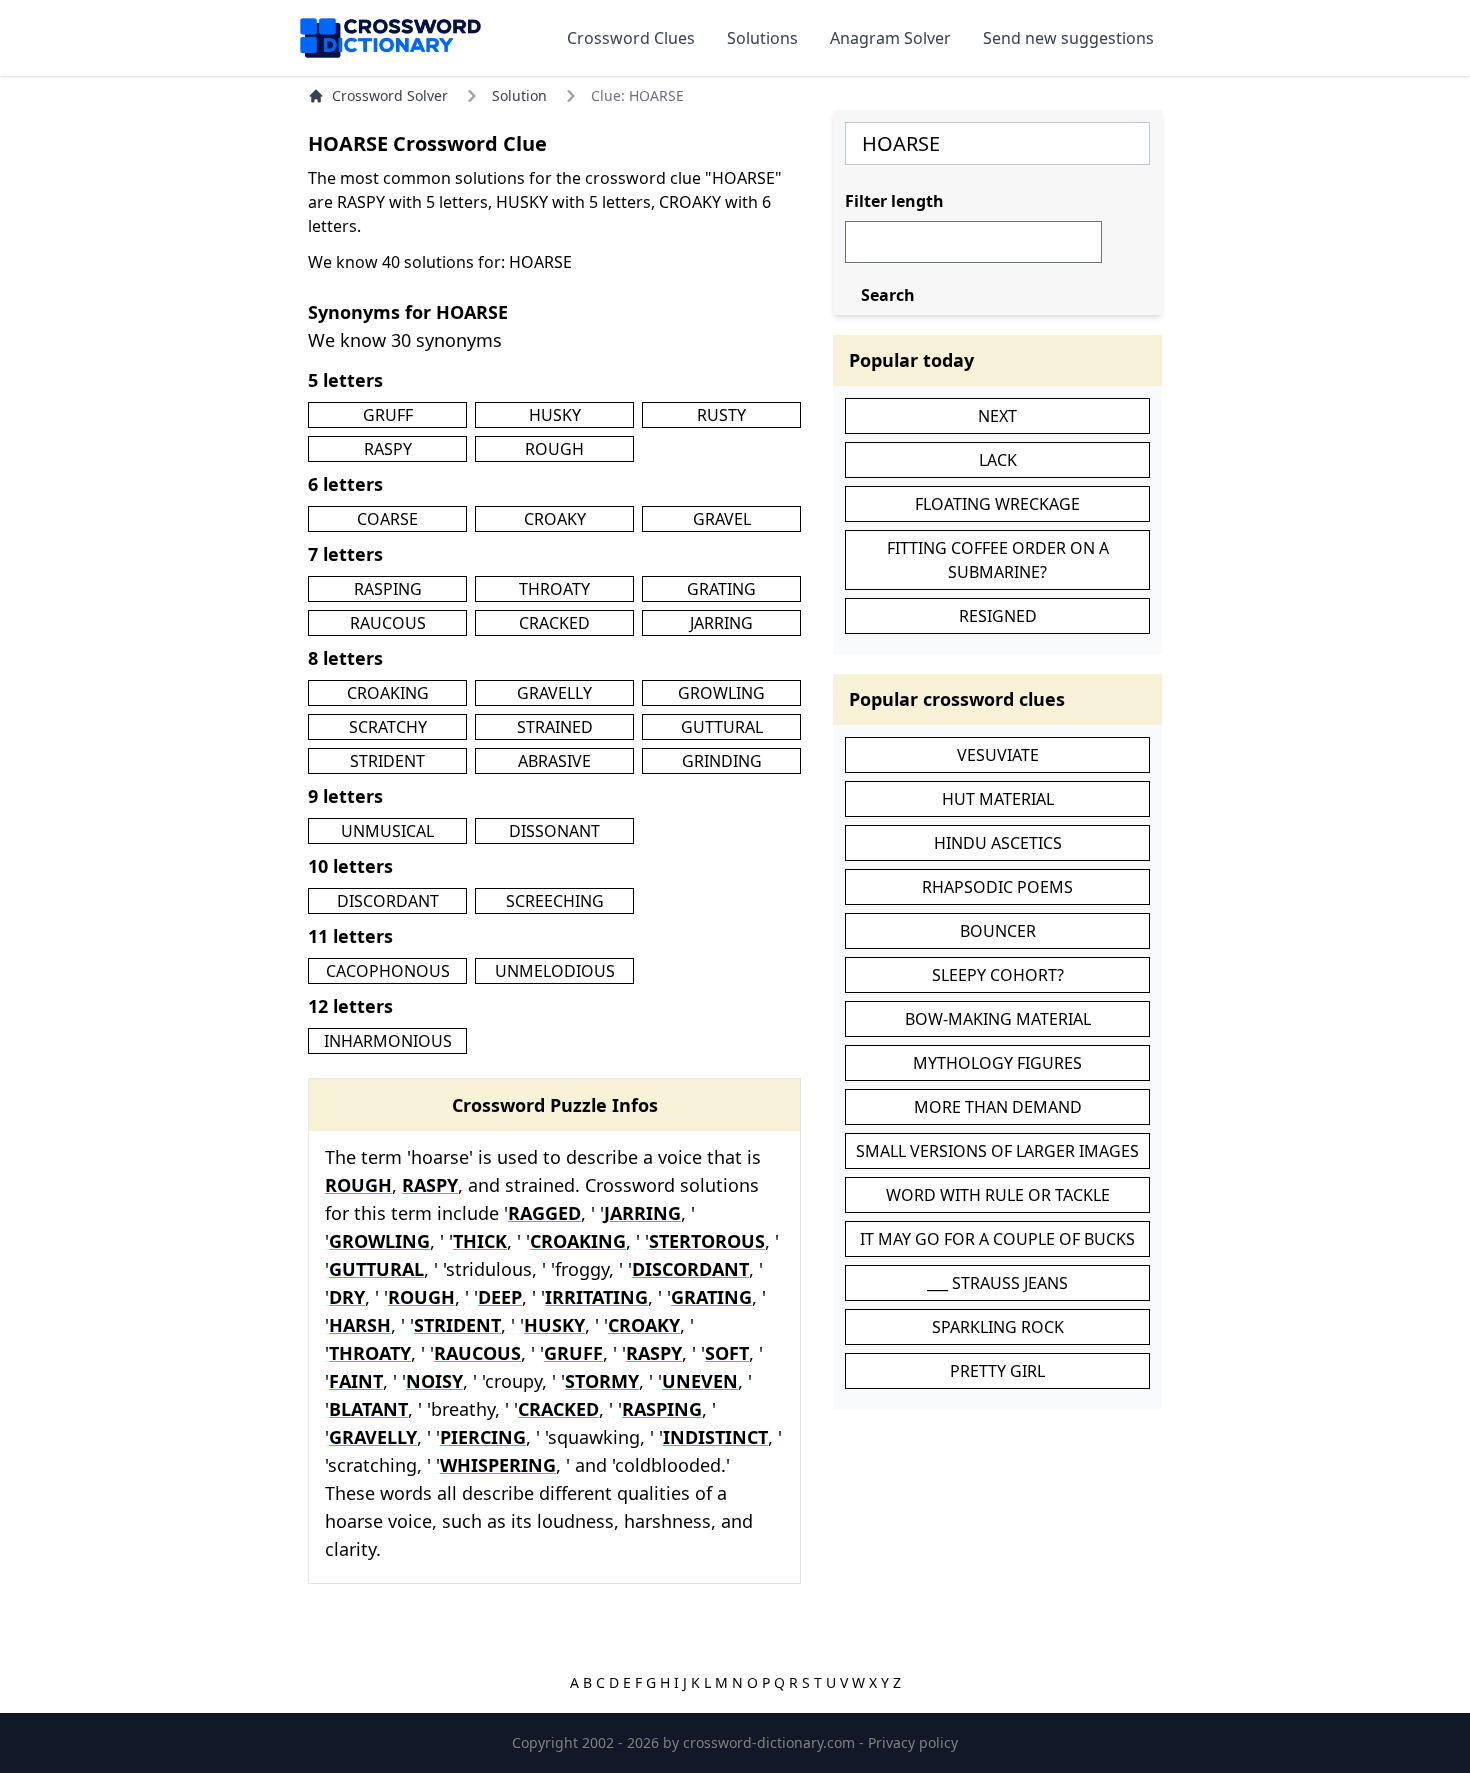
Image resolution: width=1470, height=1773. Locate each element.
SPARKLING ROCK (998, 1327)
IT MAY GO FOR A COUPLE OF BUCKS (997, 1239)
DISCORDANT (388, 901)
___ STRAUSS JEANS (997, 1283)
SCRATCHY (388, 727)
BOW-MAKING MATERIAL (998, 1019)
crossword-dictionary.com (771, 1742)
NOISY (434, 1381)
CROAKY (555, 519)
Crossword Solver (390, 95)
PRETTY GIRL (997, 1371)
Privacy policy (913, 1742)
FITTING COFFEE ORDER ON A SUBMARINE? (998, 560)
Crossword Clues (631, 38)
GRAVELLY (554, 693)
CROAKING (388, 693)
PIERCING (483, 1437)
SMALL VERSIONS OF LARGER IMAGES (997, 1151)
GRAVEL (722, 519)
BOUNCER (998, 931)
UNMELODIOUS (555, 971)
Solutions (762, 38)
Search (888, 295)
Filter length (894, 201)
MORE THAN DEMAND (998, 1107)
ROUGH (554, 449)
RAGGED (544, 1213)
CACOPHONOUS (388, 971)
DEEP (500, 1297)
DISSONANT (554, 831)
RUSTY (721, 415)
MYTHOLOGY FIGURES (997, 1063)
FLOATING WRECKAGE (997, 504)
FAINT (356, 1381)
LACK (998, 460)
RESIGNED (998, 616)
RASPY (388, 449)
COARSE (387, 519)
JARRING (721, 623)
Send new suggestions (1068, 38)
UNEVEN (700, 1381)
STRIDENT (387, 761)
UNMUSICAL (387, 831)
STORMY (602, 1381)
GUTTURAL (722, 727)
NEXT (997, 416)
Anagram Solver (890, 38)
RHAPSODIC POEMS (997, 887)
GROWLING (721, 693)
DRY (347, 1297)
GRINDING (722, 761)
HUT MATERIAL (998, 799)
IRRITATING (596, 1297)
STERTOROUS (707, 1241)
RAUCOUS (388, 623)
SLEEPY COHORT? (998, 975)
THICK (480, 1241)
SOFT (727, 1353)
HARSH (360, 1325)
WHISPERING (498, 1465)
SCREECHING (555, 901)
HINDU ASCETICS (998, 843)
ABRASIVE (554, 761)
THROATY (554, 589)
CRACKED (554, 623)
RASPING (388, 589)
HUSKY (555, 415)
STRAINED (555, 727)
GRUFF (388, 415)
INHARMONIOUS (388, 1041)
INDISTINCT (715, 1437)
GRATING (721, 589)
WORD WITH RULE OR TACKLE (998, 1195)
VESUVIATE (998, 755)
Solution (519, 95)
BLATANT (368, 1409)
